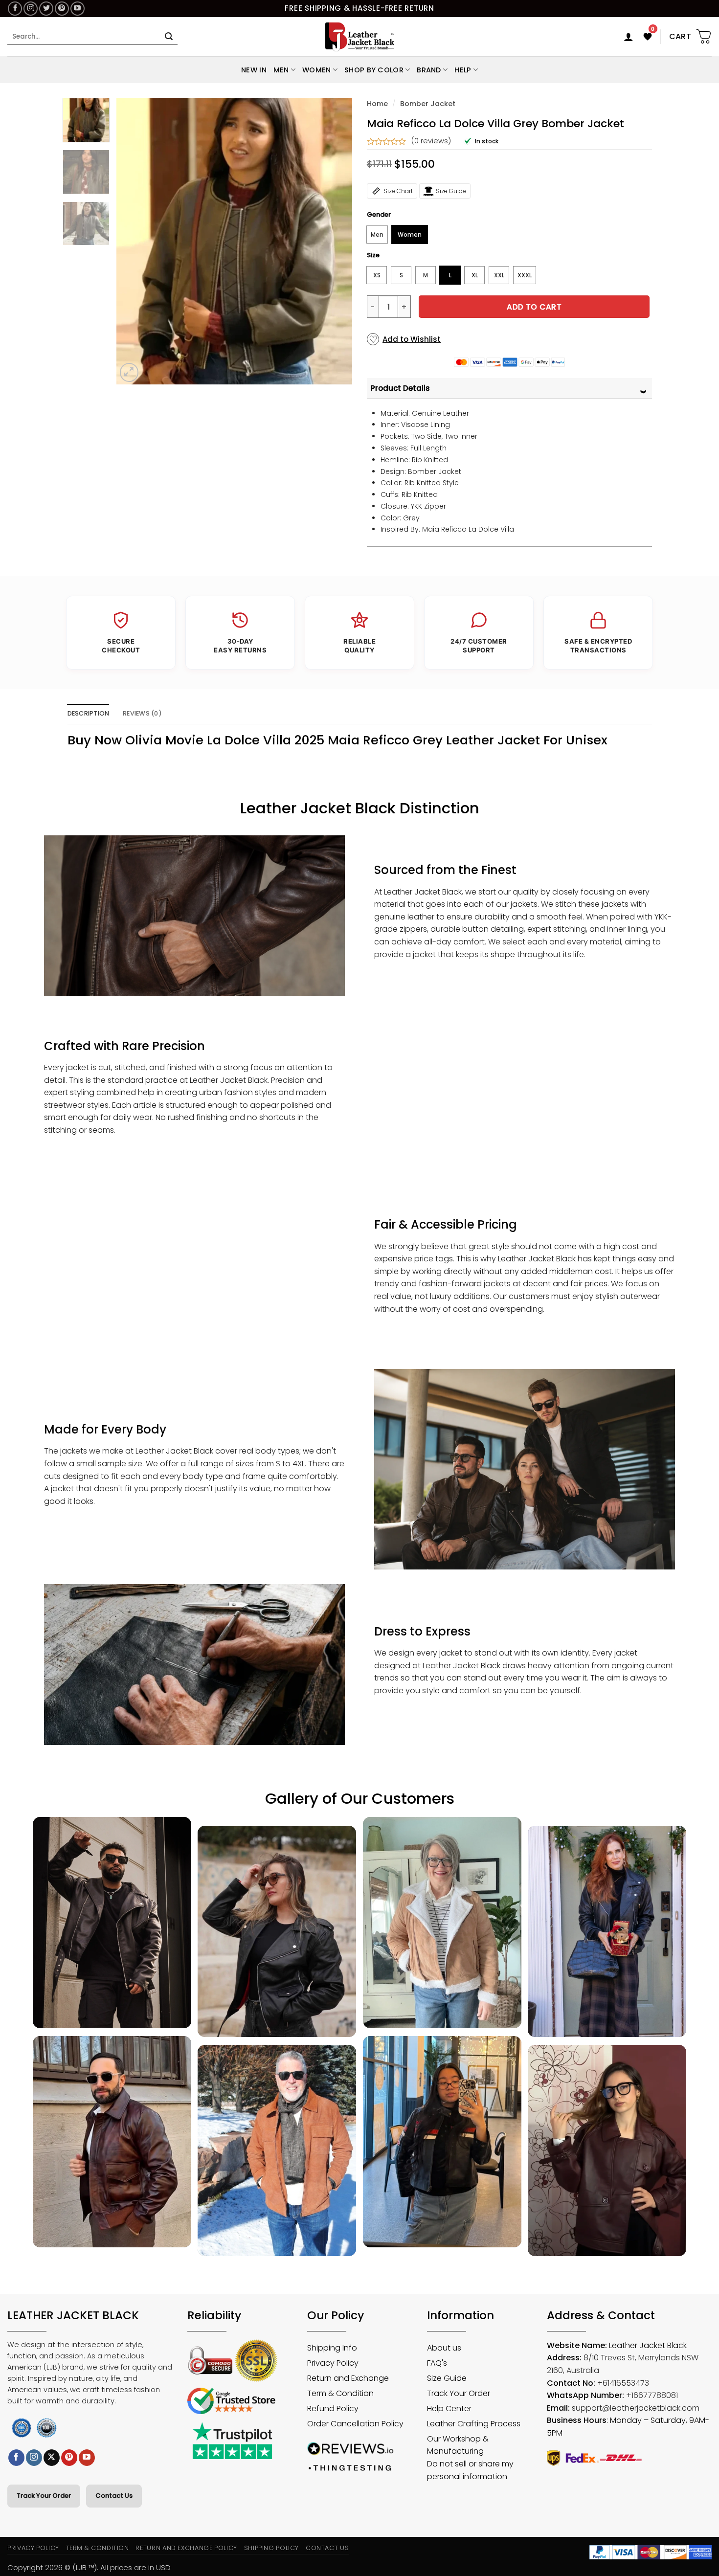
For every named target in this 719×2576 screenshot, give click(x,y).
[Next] (335, 241)
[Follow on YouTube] (78, 9)
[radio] (377, 235)
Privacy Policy (33, 2548)
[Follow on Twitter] (46, 9)
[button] (629, 37)
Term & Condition (98, 2548)
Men (281, 70)
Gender (379, 215)
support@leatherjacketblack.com (636, 2408)
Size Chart (398, 191)
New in (254, 70)
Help (463, 70)
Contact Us (114, 2496)
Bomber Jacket (428, 104)
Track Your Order (44, 2496)
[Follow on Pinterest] (62, 9)
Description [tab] (89, 713)
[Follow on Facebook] (15, 9)
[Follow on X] (52, 2458)
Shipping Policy (272, 2548)
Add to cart (534, 307)
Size (373, 255)
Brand (429, 70)
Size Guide (451, 191)
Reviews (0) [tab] (142, 713)
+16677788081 (652, 2395)
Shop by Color (374, 70)
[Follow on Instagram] (31, 9)
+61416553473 (623, 2383)
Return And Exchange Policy (186, 2548)
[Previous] (134, 241)
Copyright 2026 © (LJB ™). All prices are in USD (89, 2567)
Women (316, 70)
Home (377, 104)
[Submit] (169, 37)
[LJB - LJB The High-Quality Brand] (360, 37)
